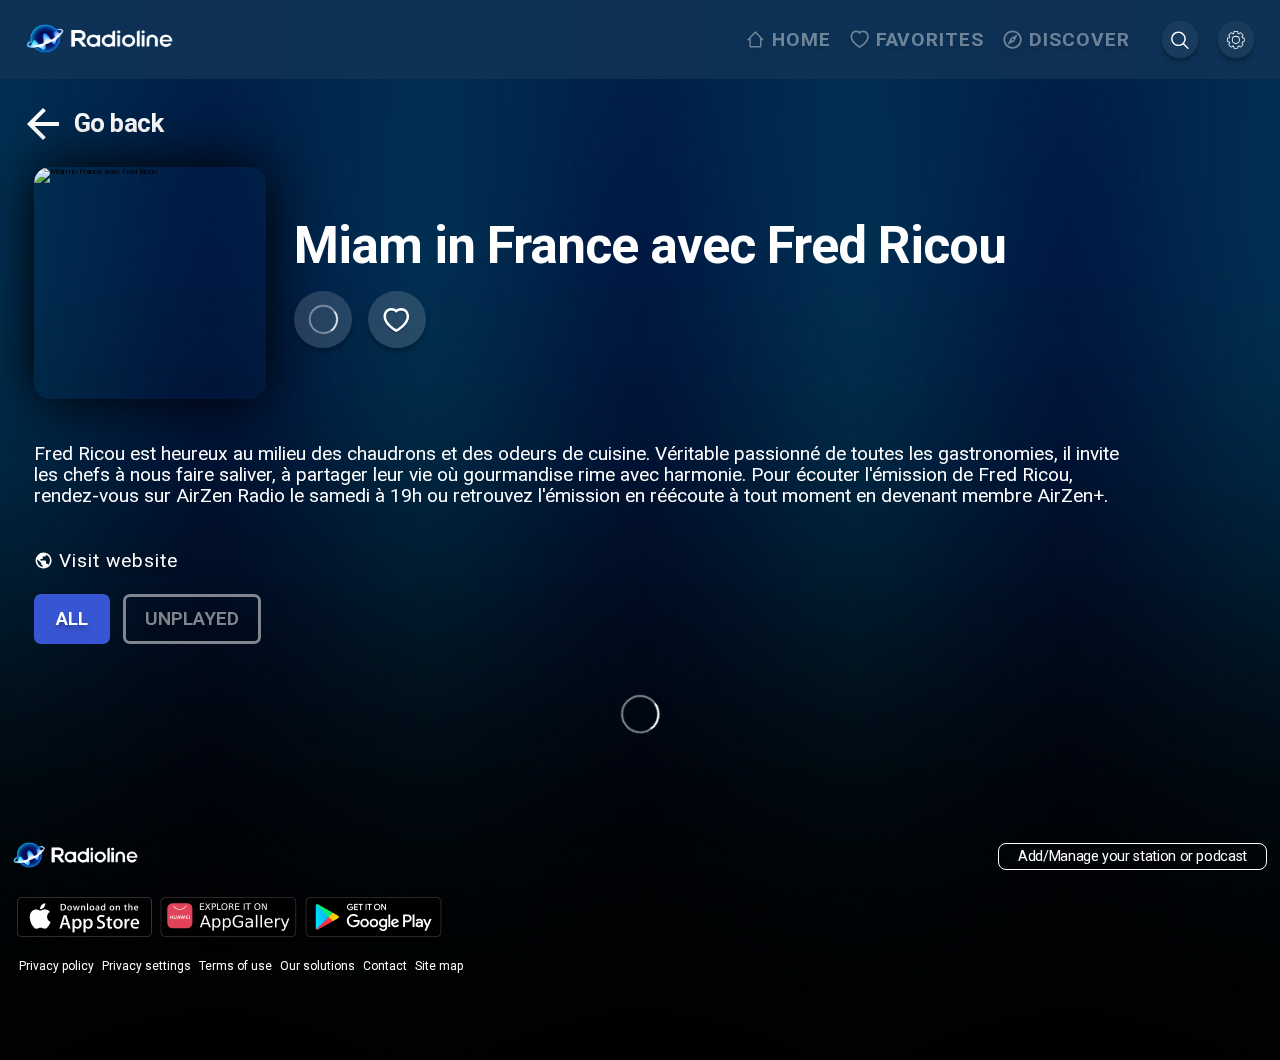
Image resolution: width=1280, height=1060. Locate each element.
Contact (385, 966)
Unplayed (192, 618)
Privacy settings (146, 966)
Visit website (118, 560)
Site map (439, 966)
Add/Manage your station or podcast (1132, 856)
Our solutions (317, 966)
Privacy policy (56, 966)
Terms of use (235, 966)
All (72, 618)
